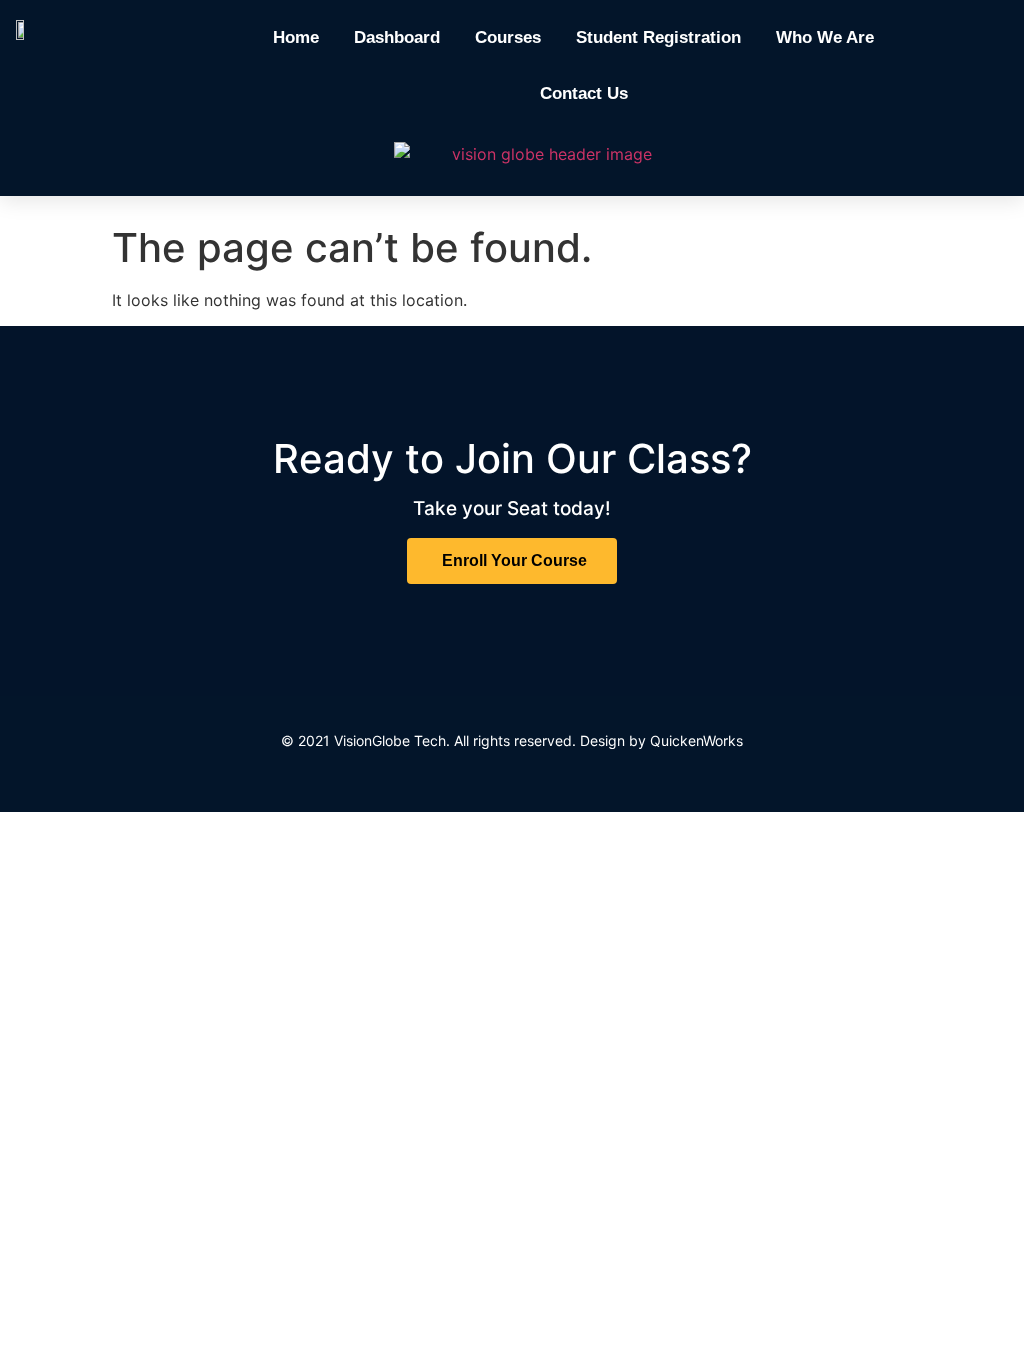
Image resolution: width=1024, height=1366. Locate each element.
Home (296, 37)
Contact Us (584, 93)
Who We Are (825, 37)
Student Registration (658, 37)
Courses (508, 37)
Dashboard (397, 37)
